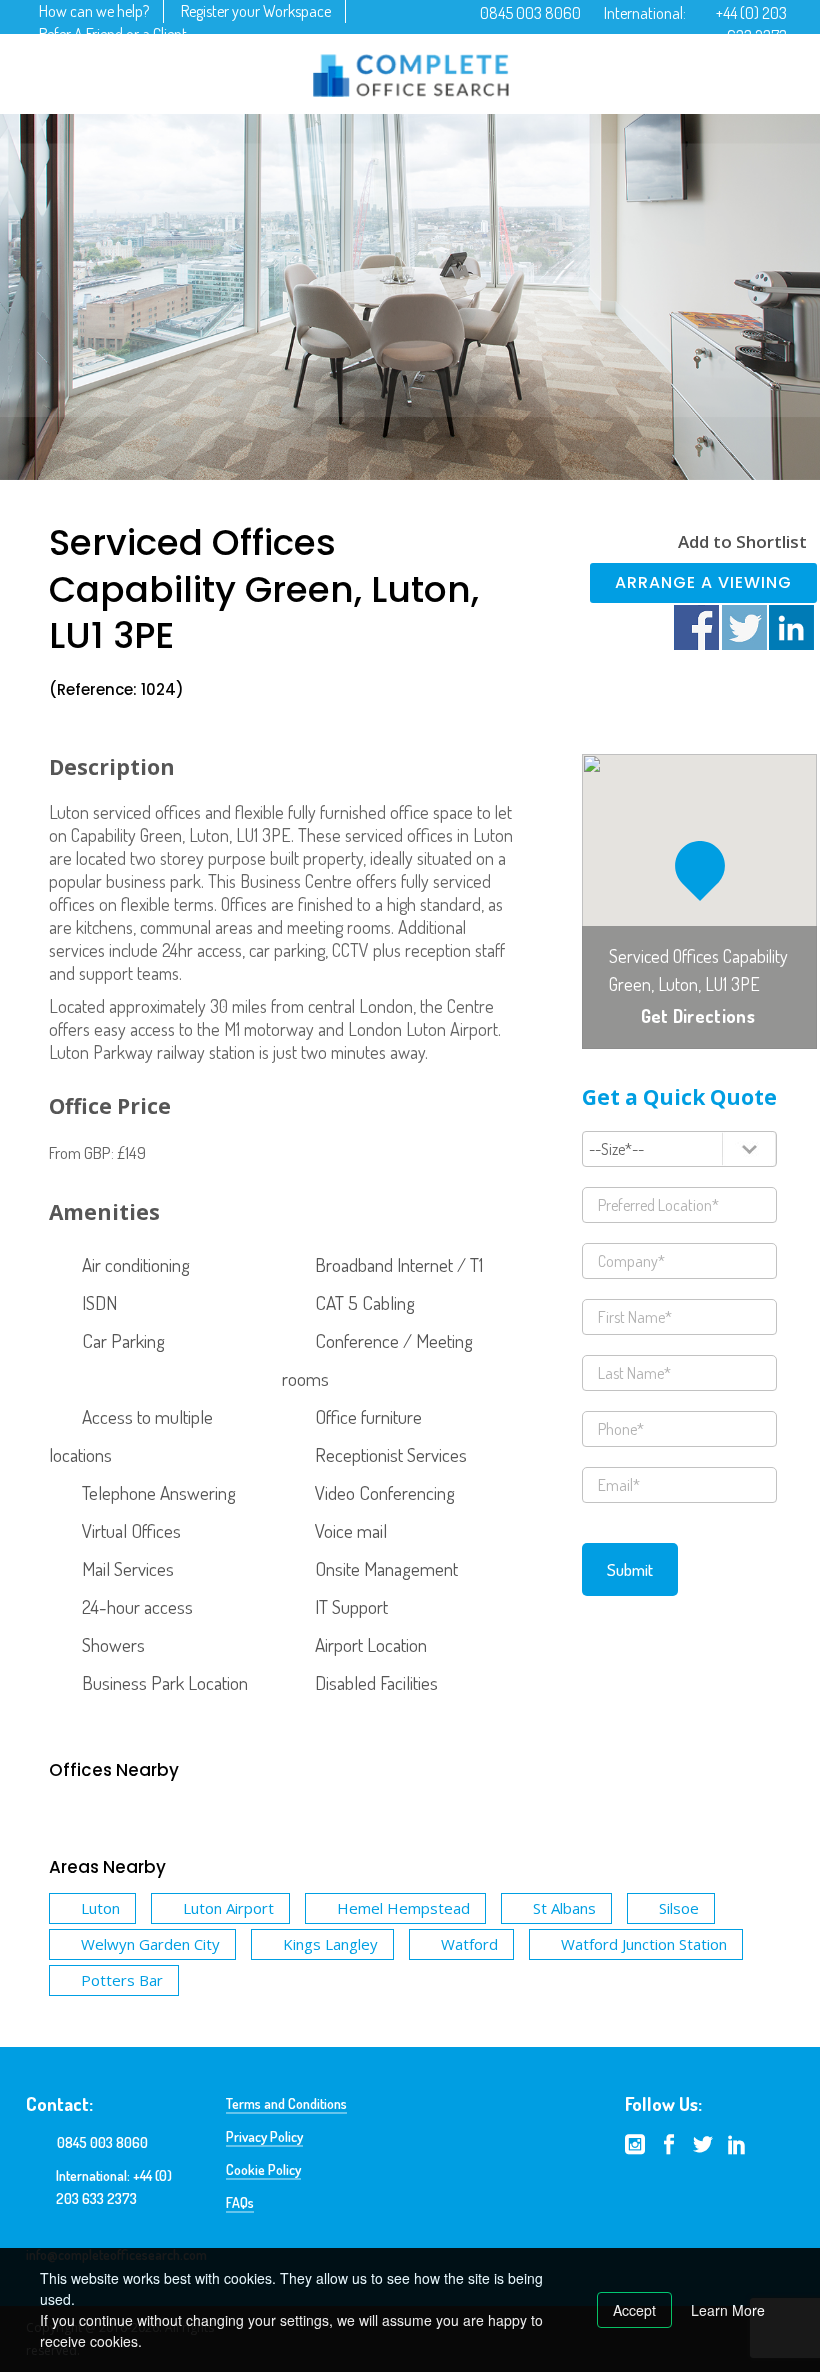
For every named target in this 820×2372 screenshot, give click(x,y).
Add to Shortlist (742, 541)
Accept (634, 2310)
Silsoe (679, 1908)
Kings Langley (330, 1944)
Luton (100, 1908)
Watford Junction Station (644, 1944)
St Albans (564, 1908)
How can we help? (94, 11)
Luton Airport (228, 1908)
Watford (469, 1944)
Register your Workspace (256, 11)
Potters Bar (122, 1980)
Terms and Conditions (286, 2103)
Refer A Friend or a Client (113, 34)
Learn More (728, 2310)
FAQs (240, 2202)
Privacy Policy (264, 2136)
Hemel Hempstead (403, 1908)
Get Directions (698, 1016)
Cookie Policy (263, 2169)
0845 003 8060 (530, 13)
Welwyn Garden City (150, 1944)
